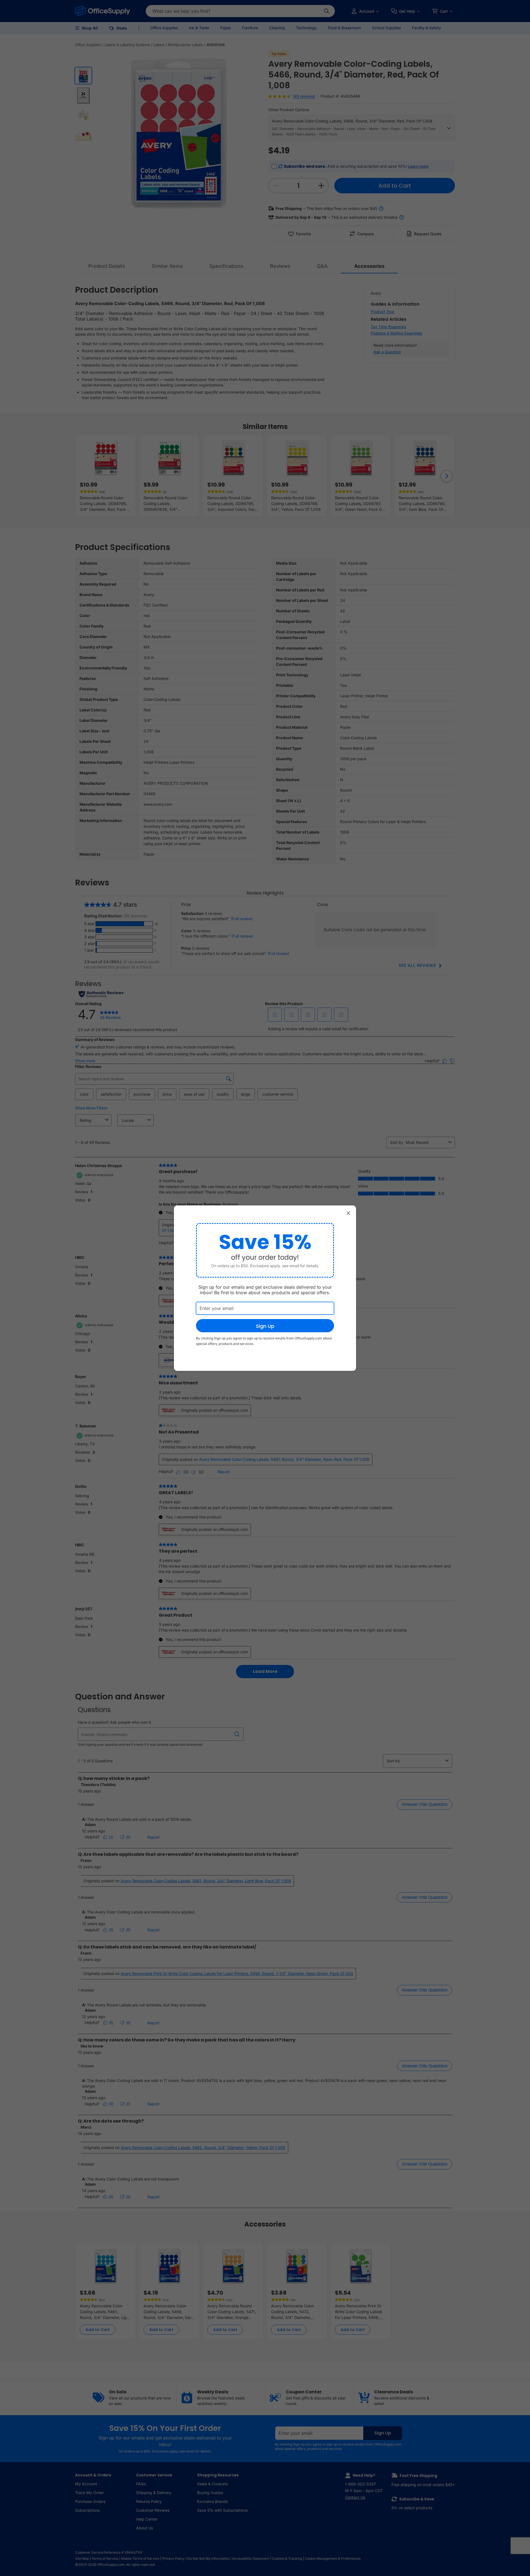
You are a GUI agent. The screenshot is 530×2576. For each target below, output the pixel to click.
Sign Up (265, 1326)
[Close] (348, 1213)
